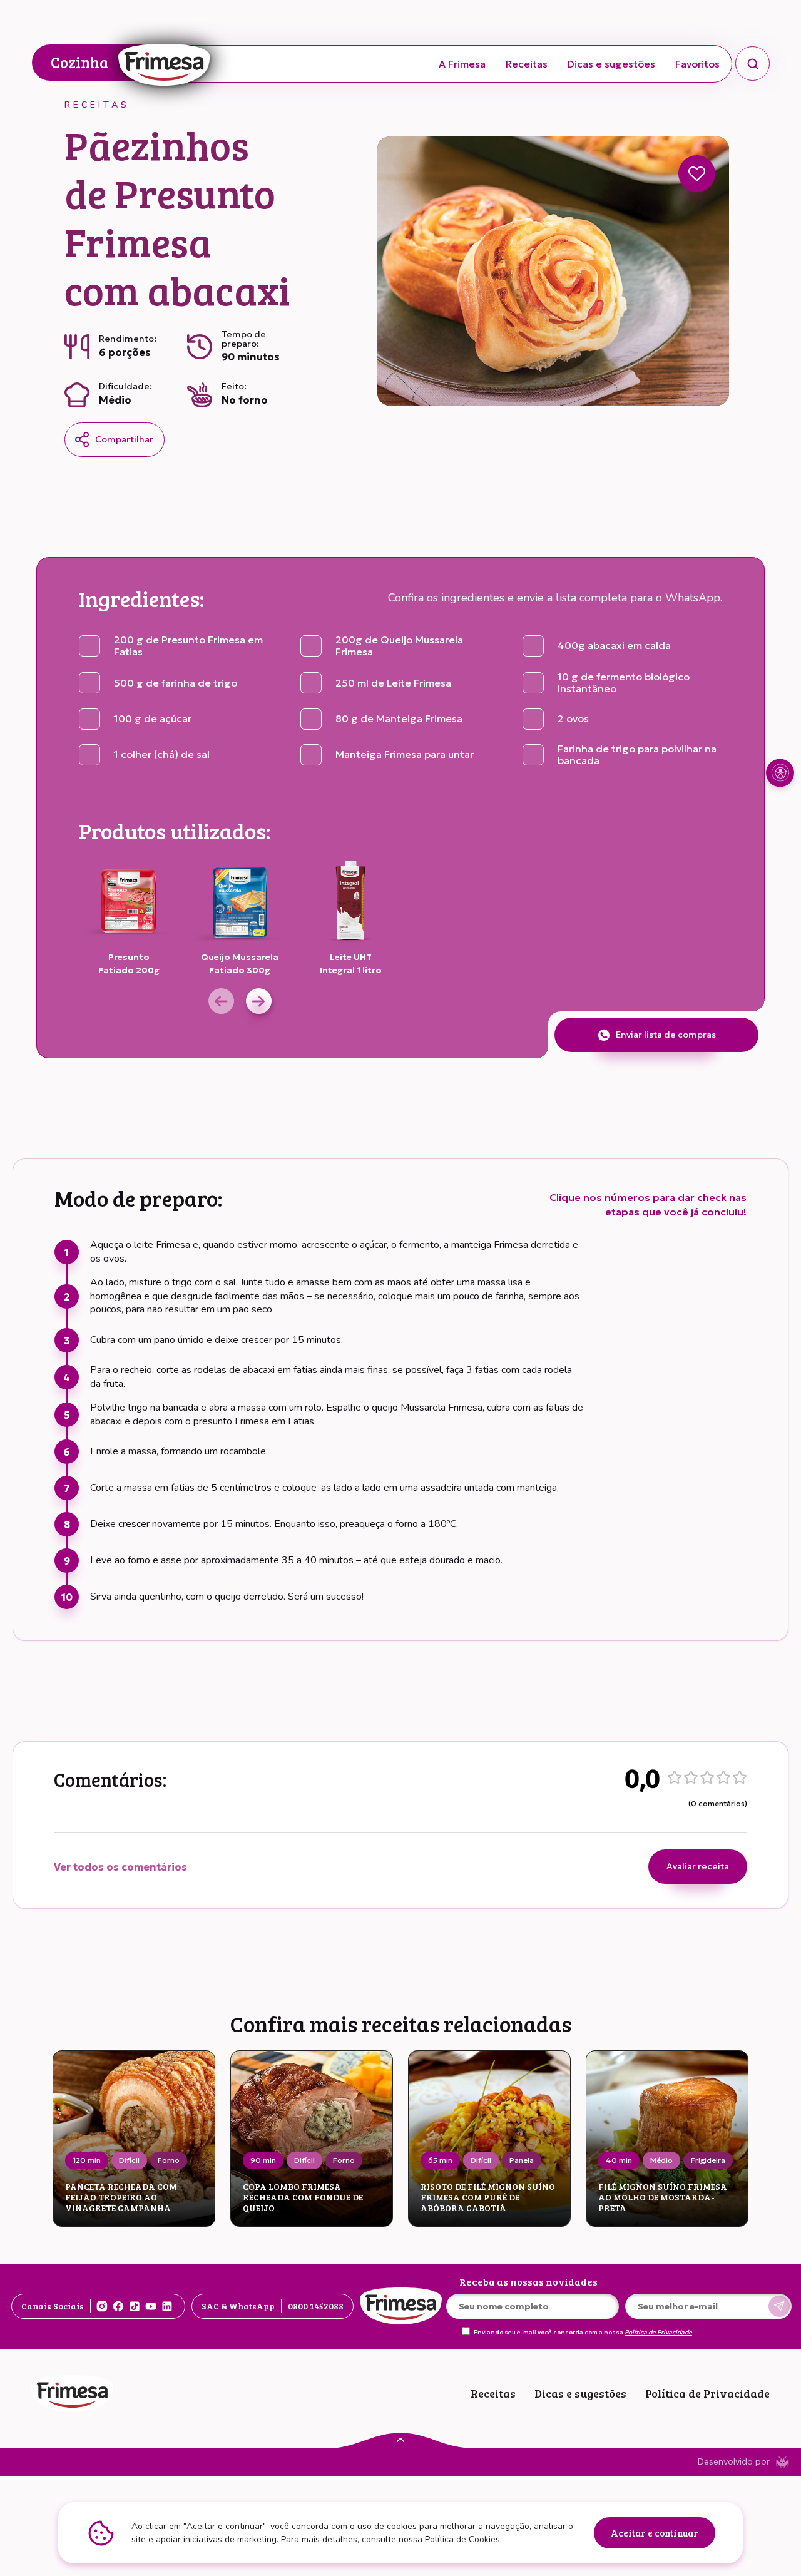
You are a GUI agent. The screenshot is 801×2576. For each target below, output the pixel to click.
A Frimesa (462, 64)
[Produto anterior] (221, 1001)
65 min (440, 2160)
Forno (169, 2160)
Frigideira (708, 2160)
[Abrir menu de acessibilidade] (780, 773)
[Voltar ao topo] (400, 2439)
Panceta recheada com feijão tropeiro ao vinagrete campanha (121, 2197)
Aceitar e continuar (655, 2533)
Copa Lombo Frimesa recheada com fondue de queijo (303, 2197)
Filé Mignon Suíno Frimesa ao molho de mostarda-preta (663, 2197)
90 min (263, 2160)
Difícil (129, 2160)
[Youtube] (151, 2306)
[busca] (753, 64)
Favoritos (697, 64)
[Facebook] (118, 2306)
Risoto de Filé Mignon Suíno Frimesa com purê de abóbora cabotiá (488, 2197)
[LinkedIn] (167, 2306)
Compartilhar (124, 439)
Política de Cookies (462, 2539)
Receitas (527, 64)
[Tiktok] (135, 2306)
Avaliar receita (698, 1866)
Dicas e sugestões (611, 64)
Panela (522, 2160)
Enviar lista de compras (666, 1035)
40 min (619, 2160)
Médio (661, 2160)
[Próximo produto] (259, 1001)
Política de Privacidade (658, 2333)
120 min (87, 2160)
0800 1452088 (316, 2306)
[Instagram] (102, 2306)
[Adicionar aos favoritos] (697, 174)
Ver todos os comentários (120, 1867)
